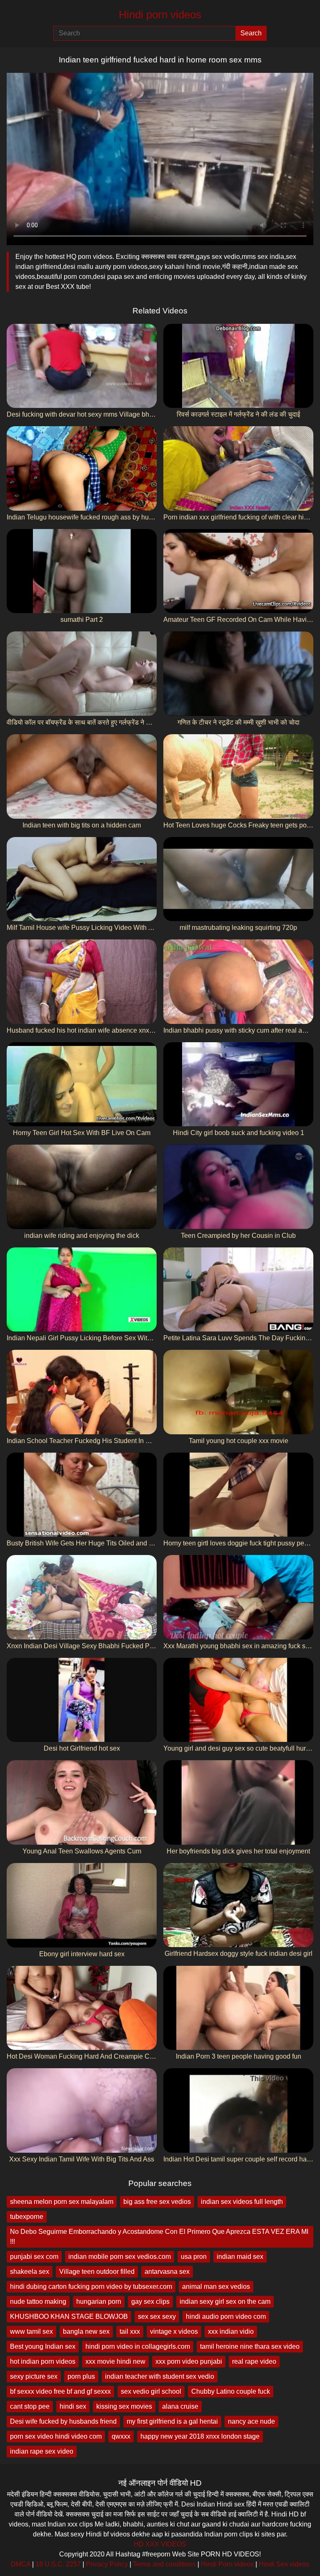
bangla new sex (86, 2331)
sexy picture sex (34, 2376)
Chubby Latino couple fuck (231, 2391)
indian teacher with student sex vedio (160, 2376)
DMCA (21, 2564)
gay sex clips (150, 2302)
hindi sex (73, 2406)
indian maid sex (240, 2257)
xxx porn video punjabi (189, 2361)
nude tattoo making (38, 2302)
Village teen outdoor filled (97, 2272)
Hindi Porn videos (227, 2564)
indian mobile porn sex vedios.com (120, 2257)
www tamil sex (31, 2331)
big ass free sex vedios (157, 2202)
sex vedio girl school (151, 2391)
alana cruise (180, 2406)
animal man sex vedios (216, 2287)
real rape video (254, 2361)
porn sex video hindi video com (56, 2436)
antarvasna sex (167, 2272)
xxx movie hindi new (115, 2361)
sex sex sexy (157, 2316)
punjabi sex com (34, 2257)
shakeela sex (30, 2272)
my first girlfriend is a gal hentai (172, 2421)
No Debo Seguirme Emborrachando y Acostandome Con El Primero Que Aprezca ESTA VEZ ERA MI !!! (159, 2237)
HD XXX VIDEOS (160, 2544)
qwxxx (121, 2436)
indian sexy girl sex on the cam (225, 2302)
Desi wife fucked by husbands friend (63, 2421)
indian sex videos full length (242, 2202)
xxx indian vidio (231, 2331)
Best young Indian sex (43, 2346)
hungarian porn (99, 2302)
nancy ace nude (251, 2421)
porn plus (81, 2376)
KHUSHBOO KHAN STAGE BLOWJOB (69, 2316)
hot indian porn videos (43, 2361)
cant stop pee (30, 2406)
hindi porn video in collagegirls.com (138, 2346)
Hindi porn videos (160, 15)
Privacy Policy (107, 2564)
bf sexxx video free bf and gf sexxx (60, 2391)
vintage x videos (174, 2331)
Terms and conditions (164, 2564)
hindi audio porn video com (226, 2316)
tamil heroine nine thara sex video (250, 2346)
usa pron (194, 2257)
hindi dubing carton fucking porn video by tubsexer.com (91, 2287)
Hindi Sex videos (284, 2564)
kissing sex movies (124, 2406)
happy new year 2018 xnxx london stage (200, 2436)
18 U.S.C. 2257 (58, 2564)
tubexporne (27, 2217)
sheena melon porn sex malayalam (62, 2202)
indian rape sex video (42, 2451)
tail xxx (130, 2331)
